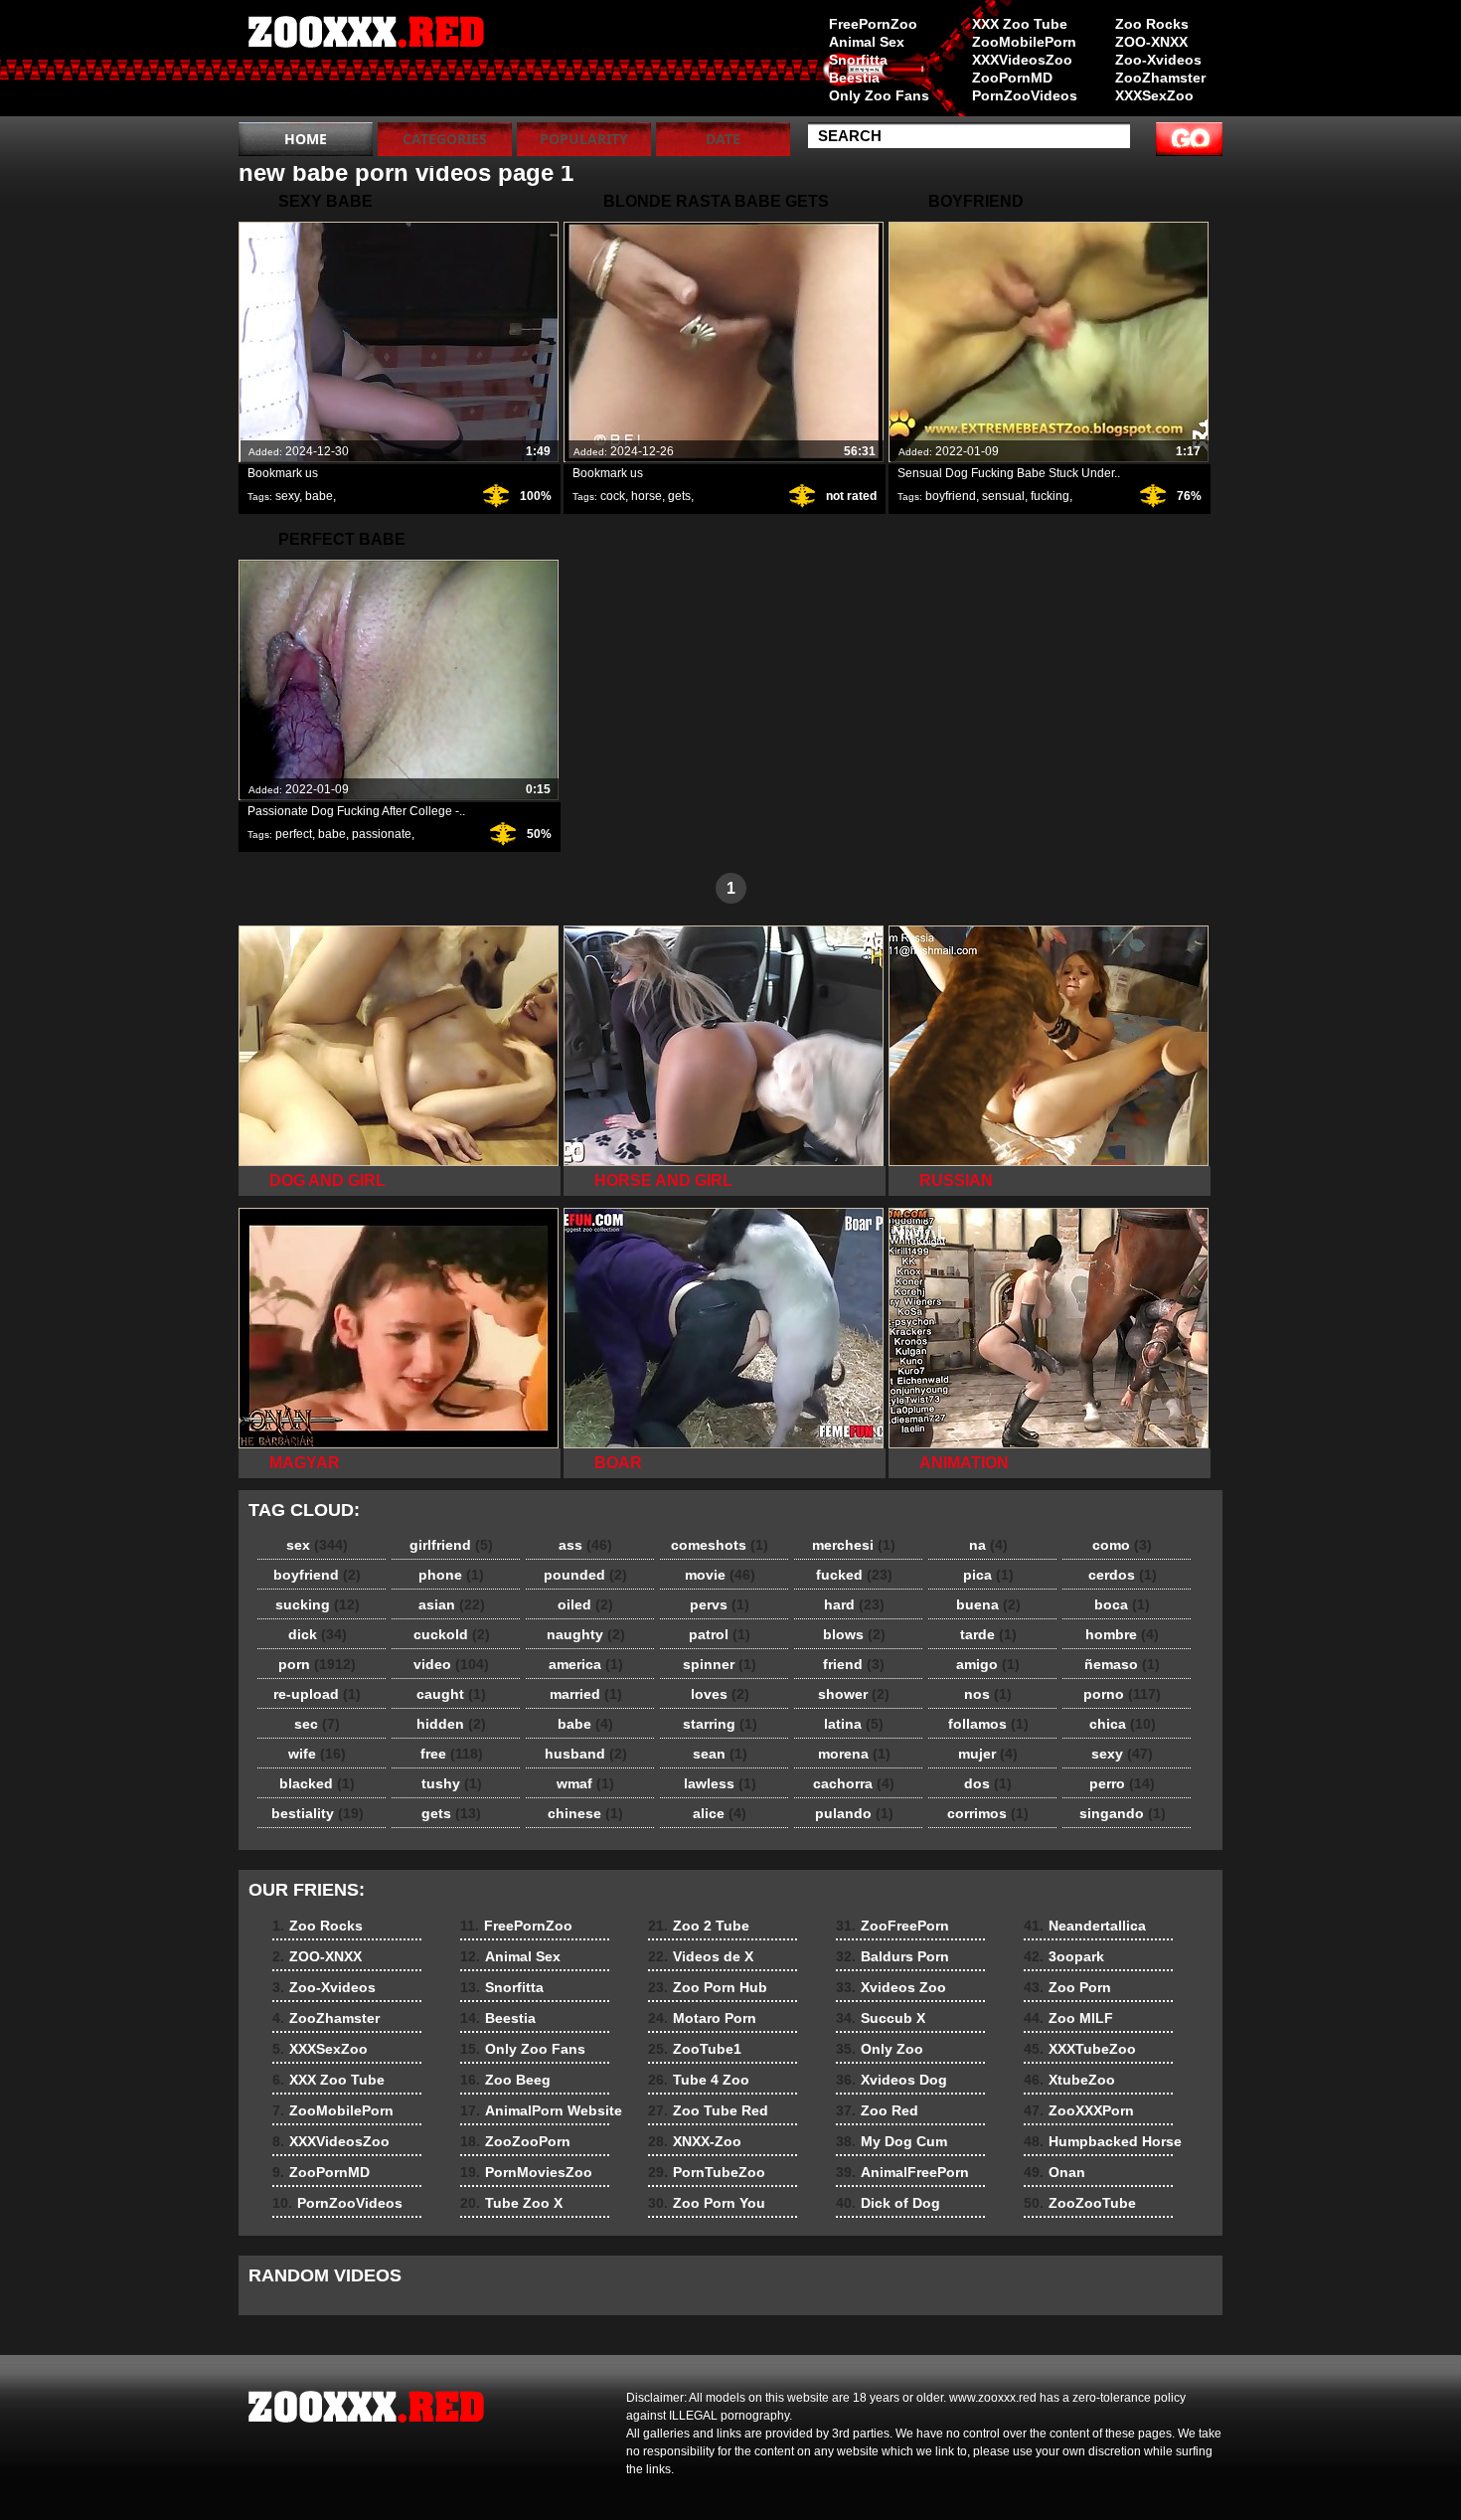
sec (317, 1724)
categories (445, 139)
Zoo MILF (1068, 2018)
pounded (585, 1575)
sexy (287, 496)
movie (720, 1575)
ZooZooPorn (515, 2141)
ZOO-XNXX (1151, 42)
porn (317, 1664)
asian (452, 1604)
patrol (720, 1634)
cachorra (854, 1783)
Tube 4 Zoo (699, 2080)
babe (319, 496)
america (586, 1664)
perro (1122, 1783)
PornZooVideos (1025, 95)
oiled (585, 1604)
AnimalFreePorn (902, 2172)
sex (317, 1545)
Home (306, 139)
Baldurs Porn (893, 1956)
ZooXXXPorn (1079, 2110)
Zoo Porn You (707, 2203)
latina (854, 1724)
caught (451, 1694)
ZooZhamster (1160, 78)
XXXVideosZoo (1022, 60)
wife (317, 1754)
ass (585, 1545)
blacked (317, 1783)
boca (1122, 1604)
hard (854, 1604)
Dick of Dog (888, 2203)
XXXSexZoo (1154, 95)
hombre (1122, 1634)
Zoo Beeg (505, 2080)
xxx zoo (365, 63)
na (988, 1545)
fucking (1050, 496)
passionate (382, 834)
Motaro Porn (702, 2018)
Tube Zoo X (511, 2203)
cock (613, 496)
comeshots (720, 1545)
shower (854, 1694)
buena (988, 1604)
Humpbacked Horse (1103, 2141)
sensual (1003, 496)
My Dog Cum (892, 2141)
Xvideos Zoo (891, 1987)
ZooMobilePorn (1024, 42)
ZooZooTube (1080, 2203)
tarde (988, 1634)
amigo (988, 1664)
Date (723, 139)
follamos (988, 1724)
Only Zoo (880, 2049)
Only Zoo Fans (879, 95)
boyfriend (951, 496)
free (452, 1754)
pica (988, 1575)
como (1122, 1545)
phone (451, 1575)
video (451, 1664)
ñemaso (1122, 1664)
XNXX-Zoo (695, 2141)
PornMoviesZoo (526, 2172)
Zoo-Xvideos (1158, 60)
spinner (720, 1664)
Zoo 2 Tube (699, 1926)
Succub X (881, 2018)
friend (854, 1664)
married (586, 1694)
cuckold (452, 1634)
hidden (451, 1724)
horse (647, 496)
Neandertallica (1085, 1926)
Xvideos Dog (892, 2080)
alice (720, 1813)
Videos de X (701, 1956)
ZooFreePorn (893, 1926)
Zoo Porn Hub (708, 1987)
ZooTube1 (695, 2049)
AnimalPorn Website (541, 2110)
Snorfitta (858, 60)
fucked (854, 1575)
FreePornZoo (873, 24)
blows (854, 1634)
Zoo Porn (1067, 1987)
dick (318, 1634)
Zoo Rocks (1152, 24)
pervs (720, 1604)
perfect (294, 834)
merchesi (854, 1545)
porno (1122, 1694)
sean (720, 1754)
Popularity (584, 139)
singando (1123, 1813)
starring (720, 1724)
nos (988, 1694)
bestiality (318, 1813)
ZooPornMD (1012, 78)
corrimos (988, 1813)
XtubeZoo (1069, 2080)
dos (988, 1783)
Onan (1055, 2172)
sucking (318, 1604)
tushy (452, 1783)
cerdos (1123, 1575)
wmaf (585, 1783)
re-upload (317, 1694)
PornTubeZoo (707, 2172)
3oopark (1064, 1956)
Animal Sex (867, 42)
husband (586, 1754)
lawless (720, 1783)
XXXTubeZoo (1080, 2049)
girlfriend (451, 1545)
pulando (854, 1813)
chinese (585, 1813)
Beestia (854, 78)
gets (679, 496)
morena (854, 1754)
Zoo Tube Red (708, 2110)
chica (1123, 1724)
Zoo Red (877, 2110)
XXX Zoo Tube (1020, 24)
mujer (988, 1754)
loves (720, 1694)
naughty (586, 1634)
